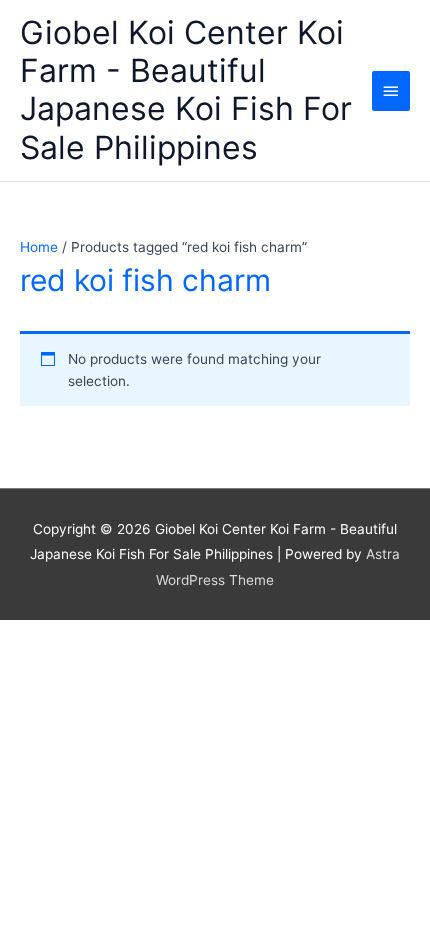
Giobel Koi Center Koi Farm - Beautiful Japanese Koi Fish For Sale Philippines (186, 90)
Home (39, 247)
